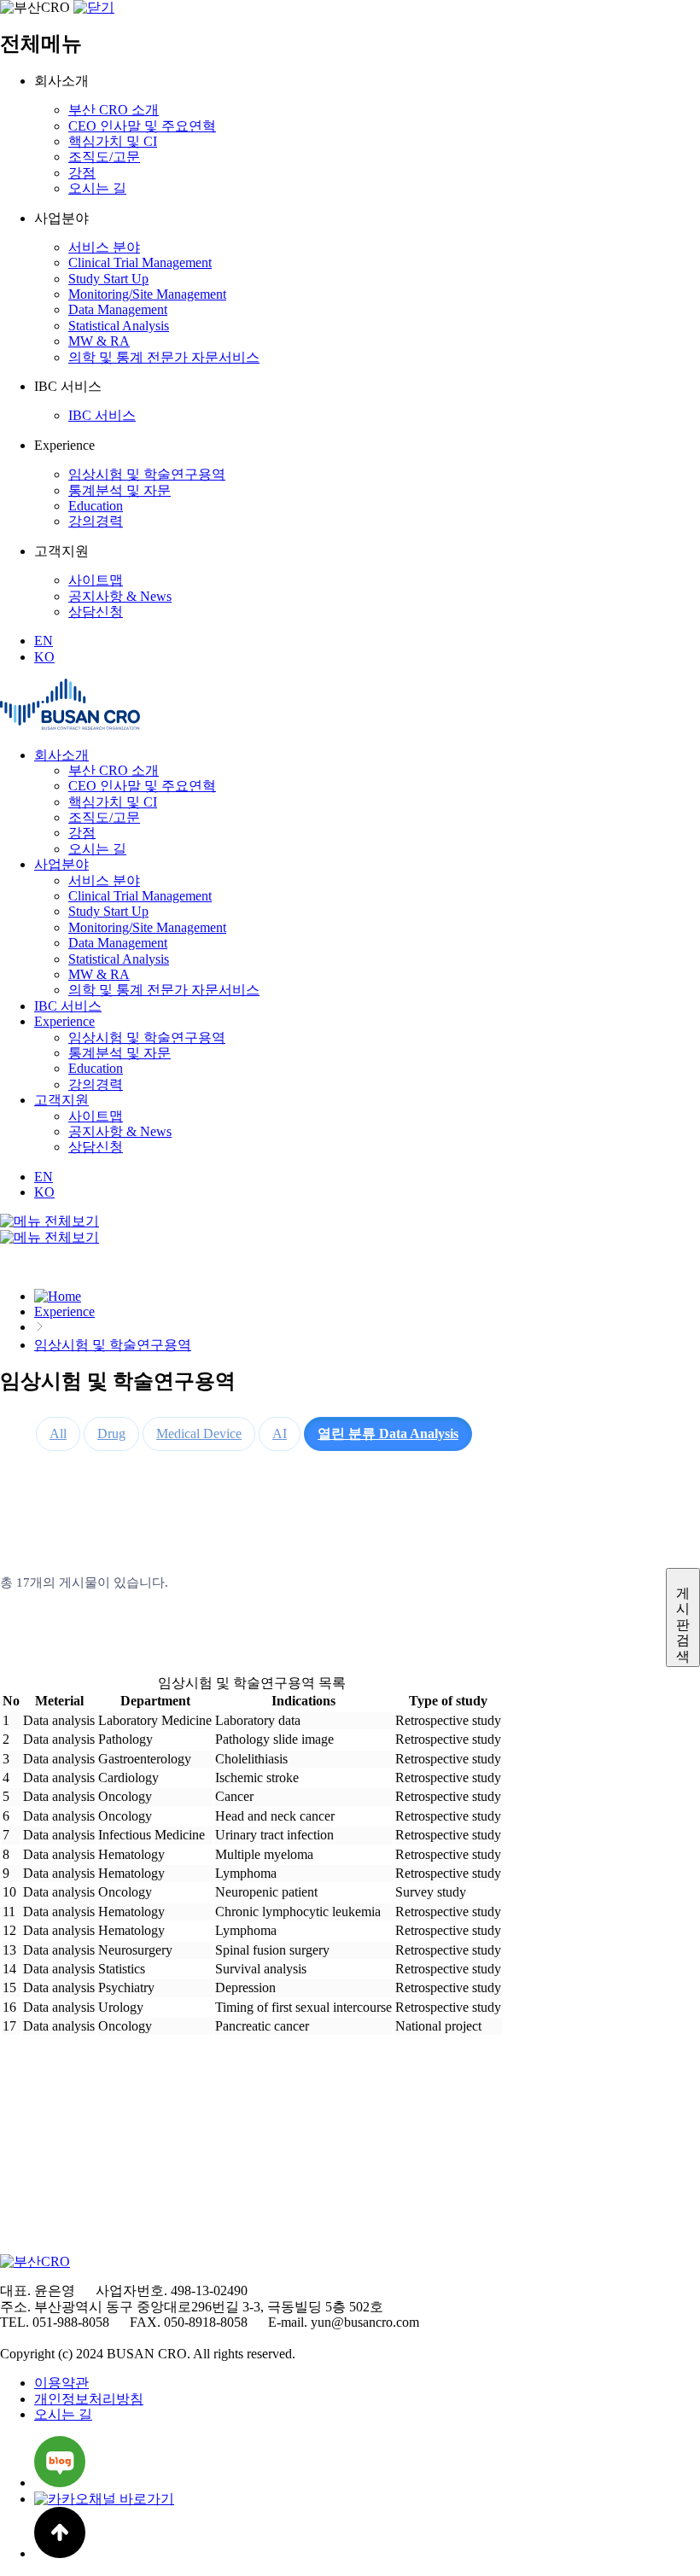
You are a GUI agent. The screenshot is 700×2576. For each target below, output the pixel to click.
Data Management (118, 309)
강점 (82, 173)
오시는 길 (97, 188)
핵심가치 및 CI (113, 141)
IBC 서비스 (102, 415)
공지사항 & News (120, 596)
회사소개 (61, 755)
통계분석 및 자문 (120, 490)
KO (44, 657)
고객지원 (61, 1100)
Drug (111, 1434)
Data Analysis (388, 1434)
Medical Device (199, 1434)
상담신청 (96, 612)
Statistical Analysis (119, 326)
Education (96, 506)
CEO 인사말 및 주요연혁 (142, 126)
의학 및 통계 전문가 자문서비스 (164, 357)
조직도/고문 (104, 157)
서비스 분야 (104, 247)
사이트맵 (96, 580)
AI (280, 1434)
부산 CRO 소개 (114, 110)
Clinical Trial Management (140, 262)
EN (44, 641)
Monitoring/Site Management (147, 294)
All (58, 1434)
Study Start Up (108, 279)
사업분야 (61, 864)
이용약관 (61, 2383)
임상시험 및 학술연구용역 (147, 474)
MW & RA (99, 341)
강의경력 (96, 521)
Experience (64, 1021)
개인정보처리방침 (89, 2399)
